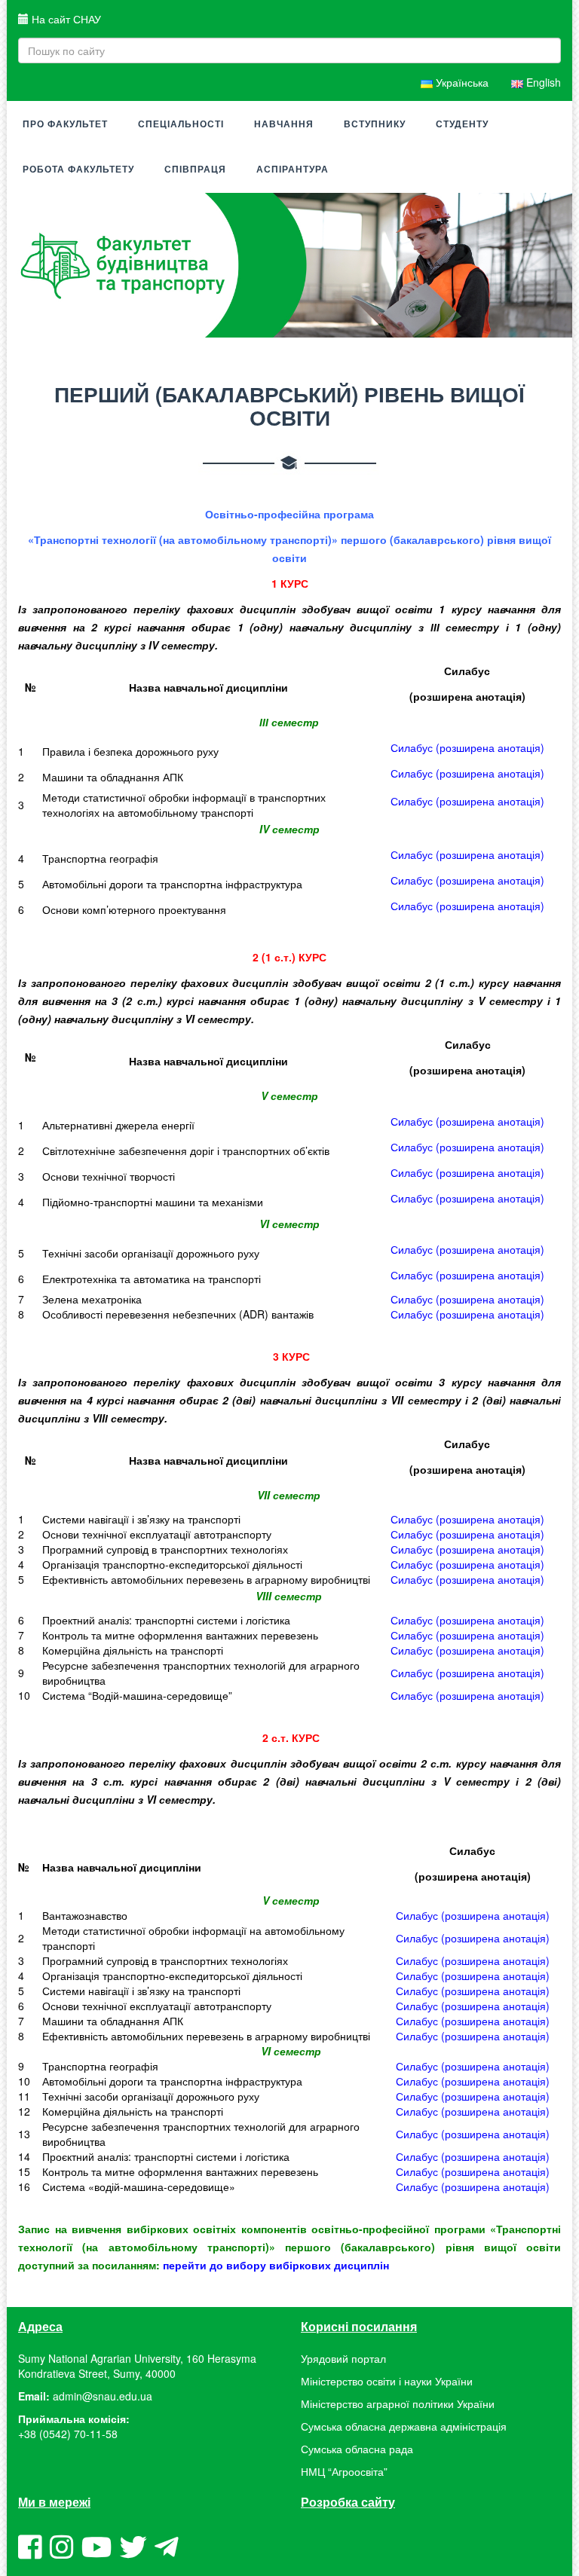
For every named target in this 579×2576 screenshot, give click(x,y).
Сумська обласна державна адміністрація (404, 2426)
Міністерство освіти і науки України (387, 2381)
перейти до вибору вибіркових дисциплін (276, 2265)
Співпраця (195, 170)
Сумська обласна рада (357, 2449)
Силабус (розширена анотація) (467, 880)
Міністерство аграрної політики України (398, 2403)
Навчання (284, 124)
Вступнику (375, 124)
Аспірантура (293, 170)
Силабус (467, 747)
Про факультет (65, 124)
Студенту (462, 124)
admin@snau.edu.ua (103, 2396)
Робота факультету (78, 170)
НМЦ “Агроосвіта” (344, 2471)
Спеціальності (181, 124)
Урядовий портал (343, 2358)
